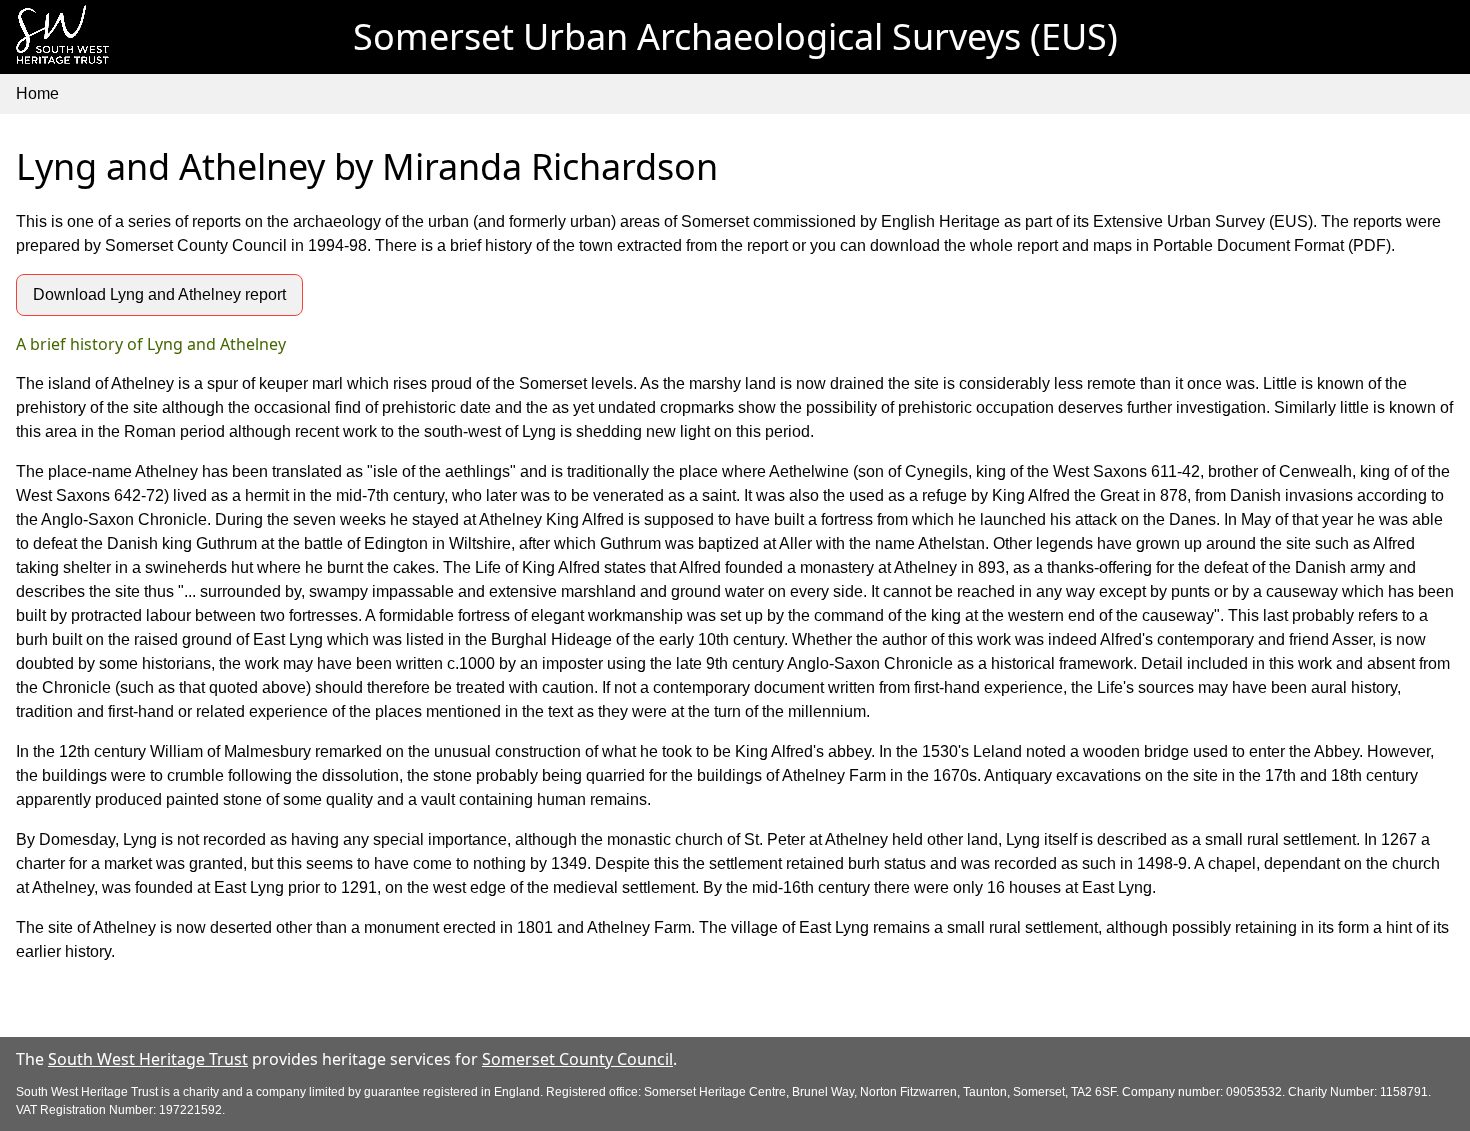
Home (37, 93)
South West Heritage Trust (148, 1059)
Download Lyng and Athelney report (159, 294)
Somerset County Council (577, 1059)
